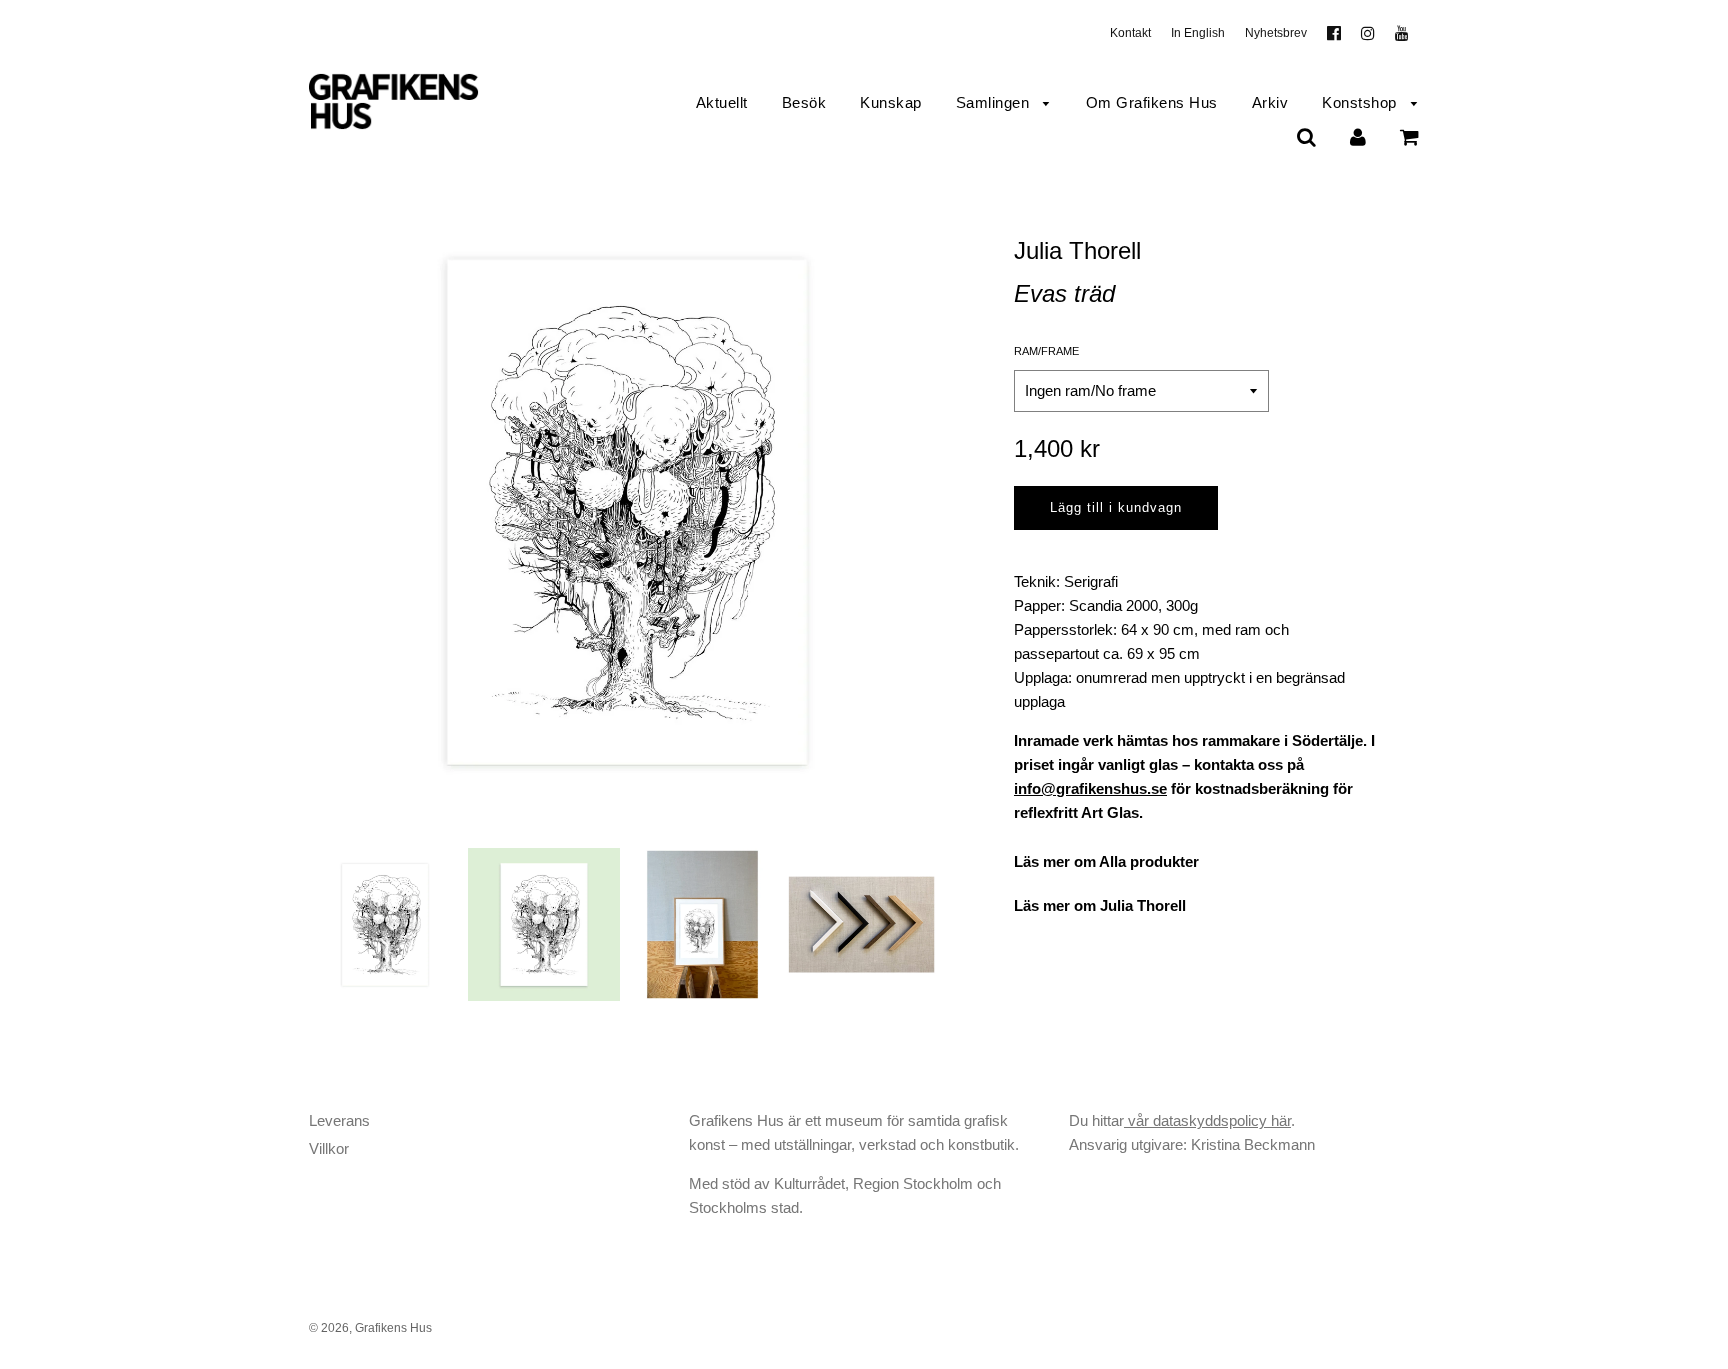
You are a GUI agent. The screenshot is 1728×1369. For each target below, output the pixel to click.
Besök (804, 102)
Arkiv (1270, 102)
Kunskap (891, 102)
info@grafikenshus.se (1090, 788)
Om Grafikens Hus (1152, 102)
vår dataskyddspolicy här (1207, 1120)
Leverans (339, 1120)
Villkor (329, 1148)
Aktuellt (722, 102)
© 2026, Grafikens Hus (370, 1328)
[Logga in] (1358, 136)
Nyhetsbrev (1276, 33)
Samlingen (995, 102)
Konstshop (1361, 102)
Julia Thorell (1077, 250)
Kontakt (1130, 33)
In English (1198, 33)
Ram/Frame (1046, 351)
